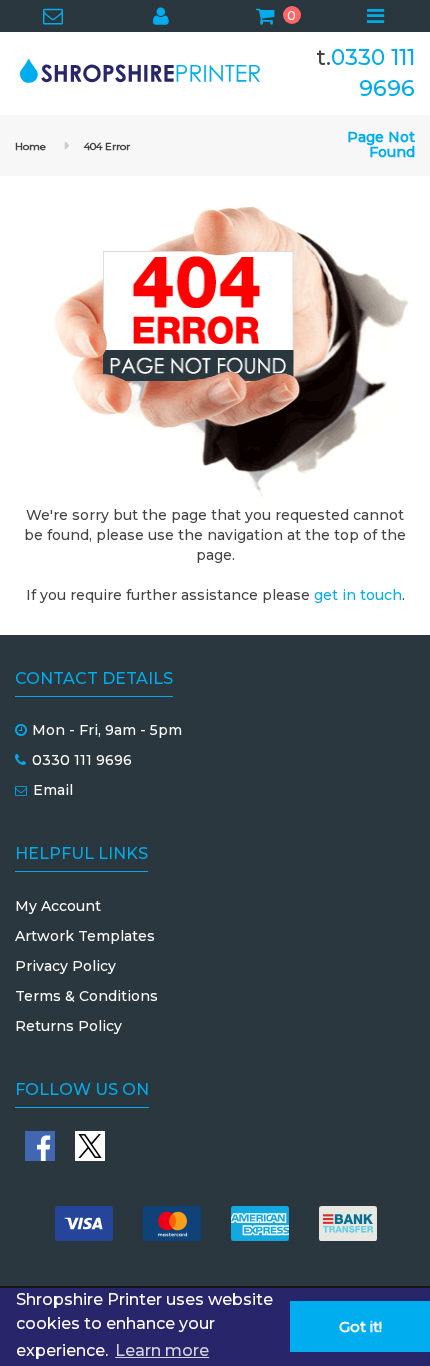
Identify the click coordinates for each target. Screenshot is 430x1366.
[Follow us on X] (90, 1146)
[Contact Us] (53, 18)
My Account (58, 906)
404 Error (107, 146)
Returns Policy (68, 1026)
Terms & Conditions (86, 996)
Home (30, 146)
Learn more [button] (162, 1350)
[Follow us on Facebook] (40, 1146)
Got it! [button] (360, 1327)
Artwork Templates (85, 936)
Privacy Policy (65, 966)
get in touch (358, 595)
